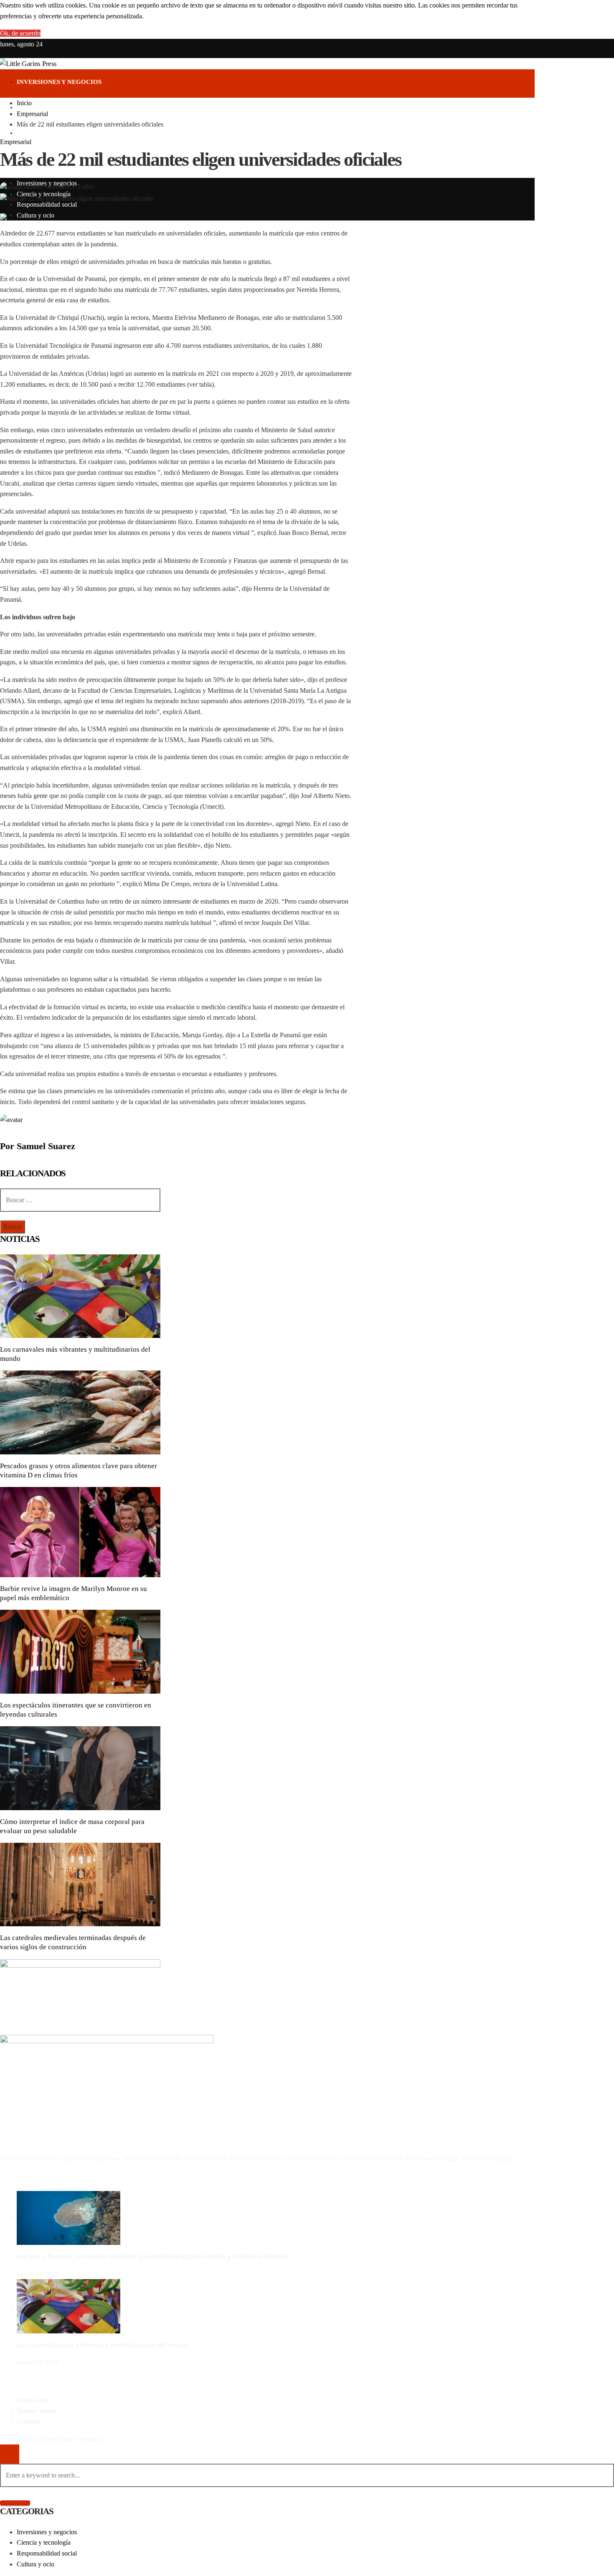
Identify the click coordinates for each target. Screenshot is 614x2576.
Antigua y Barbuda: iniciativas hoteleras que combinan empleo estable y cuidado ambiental (152, 2256)
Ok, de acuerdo (20, 33)
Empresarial (16, 142)
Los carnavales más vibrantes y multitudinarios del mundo (103, 2345)
